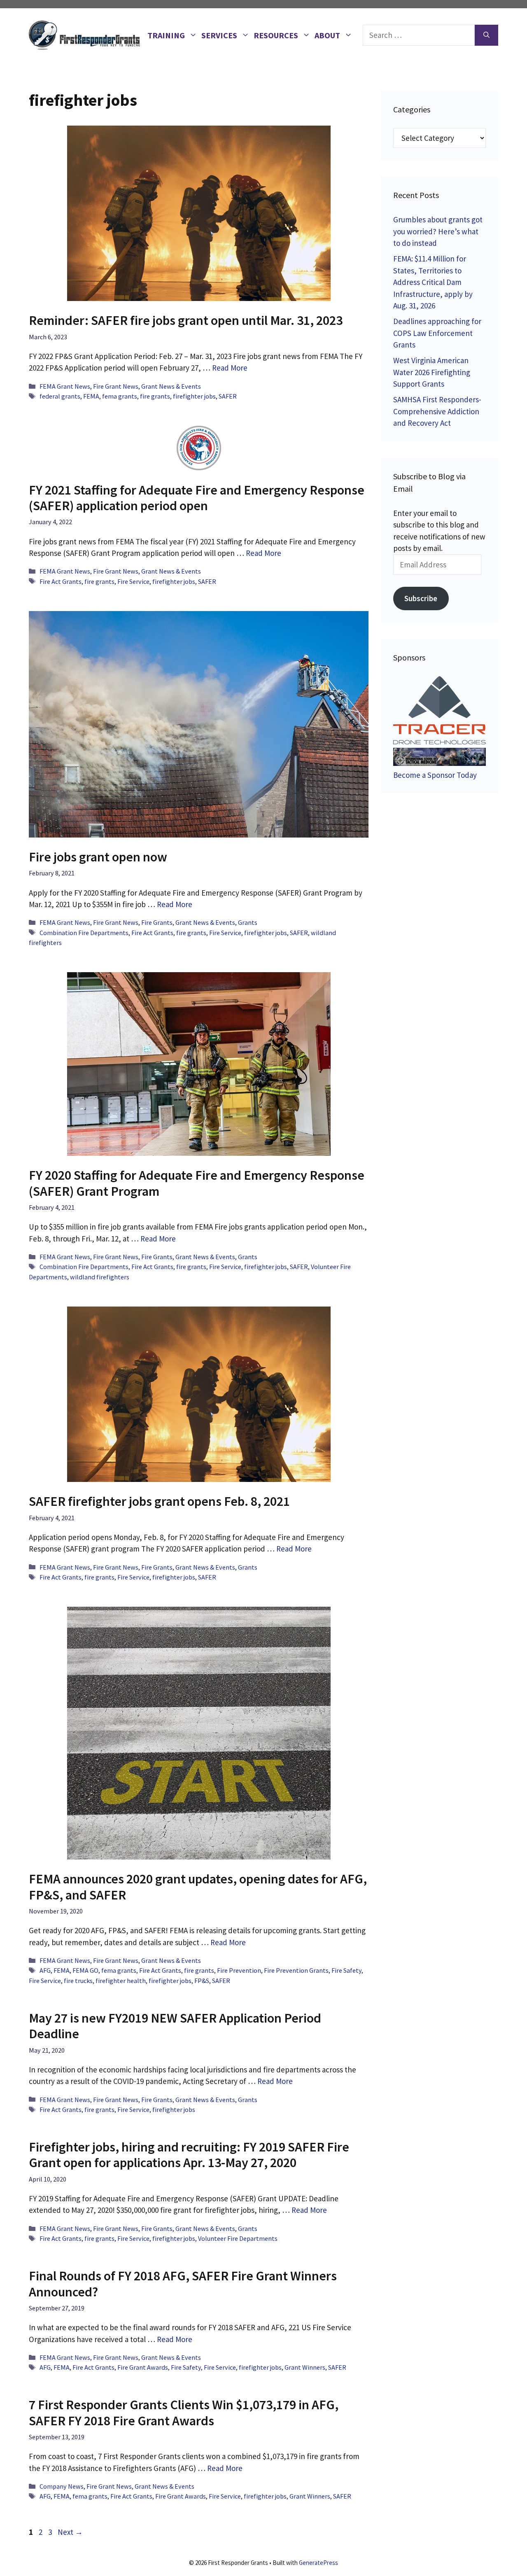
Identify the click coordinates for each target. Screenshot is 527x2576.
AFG (45, 1970)
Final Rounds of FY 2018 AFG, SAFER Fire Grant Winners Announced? (183, 2284)
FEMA (91, 396)
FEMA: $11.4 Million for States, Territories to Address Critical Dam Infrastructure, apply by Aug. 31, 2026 (433, 282)
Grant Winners (305, 2367)
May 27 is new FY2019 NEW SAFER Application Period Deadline (175, 2026)
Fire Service (133, 581)
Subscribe (421, 598)
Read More (230, 368)
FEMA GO (85, 1970)
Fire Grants (157, 922)
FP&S (202, 1981)
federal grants (60, 396)
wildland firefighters (100, 1277)
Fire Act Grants (61, 581)
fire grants (155, 396)
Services (219, 35)
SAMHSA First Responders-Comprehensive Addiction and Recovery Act (437, 411)
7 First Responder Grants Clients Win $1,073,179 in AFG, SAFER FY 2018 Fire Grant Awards (184, 2413)
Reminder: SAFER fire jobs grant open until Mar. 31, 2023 (186, 320)
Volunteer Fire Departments (238, 2238)
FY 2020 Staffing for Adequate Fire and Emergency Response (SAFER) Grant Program (197, 1183)
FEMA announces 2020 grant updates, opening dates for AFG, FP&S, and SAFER (198, 1887)
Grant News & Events (171, 386)
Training (166, 35)
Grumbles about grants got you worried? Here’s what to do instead (438, 231)
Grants (248, 922)
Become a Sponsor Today (435, 775)
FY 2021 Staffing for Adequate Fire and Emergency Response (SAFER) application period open (197, 498)
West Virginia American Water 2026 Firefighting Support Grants (432, 372)
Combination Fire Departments (84, 933)
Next (70, 2532)
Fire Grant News (116, 386)
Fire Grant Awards (143, 2367)
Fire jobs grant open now (98, 857)
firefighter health (121, 1981)
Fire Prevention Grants (296, 1970)
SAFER (228, 396)
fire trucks (78, 1981)
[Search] (486, 35)
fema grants (120, 396)
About (327, 35)
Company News (62, 2486)
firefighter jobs (194, 396)
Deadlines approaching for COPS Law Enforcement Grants (437, 333)
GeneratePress (318, 2563)
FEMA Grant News (65, 386)
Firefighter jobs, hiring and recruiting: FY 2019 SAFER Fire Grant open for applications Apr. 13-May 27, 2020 (189, 2155)
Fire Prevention (239, 1970)
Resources (276, 35)
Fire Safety (346, 1970)
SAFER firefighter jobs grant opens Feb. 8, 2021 (159, 1501)
